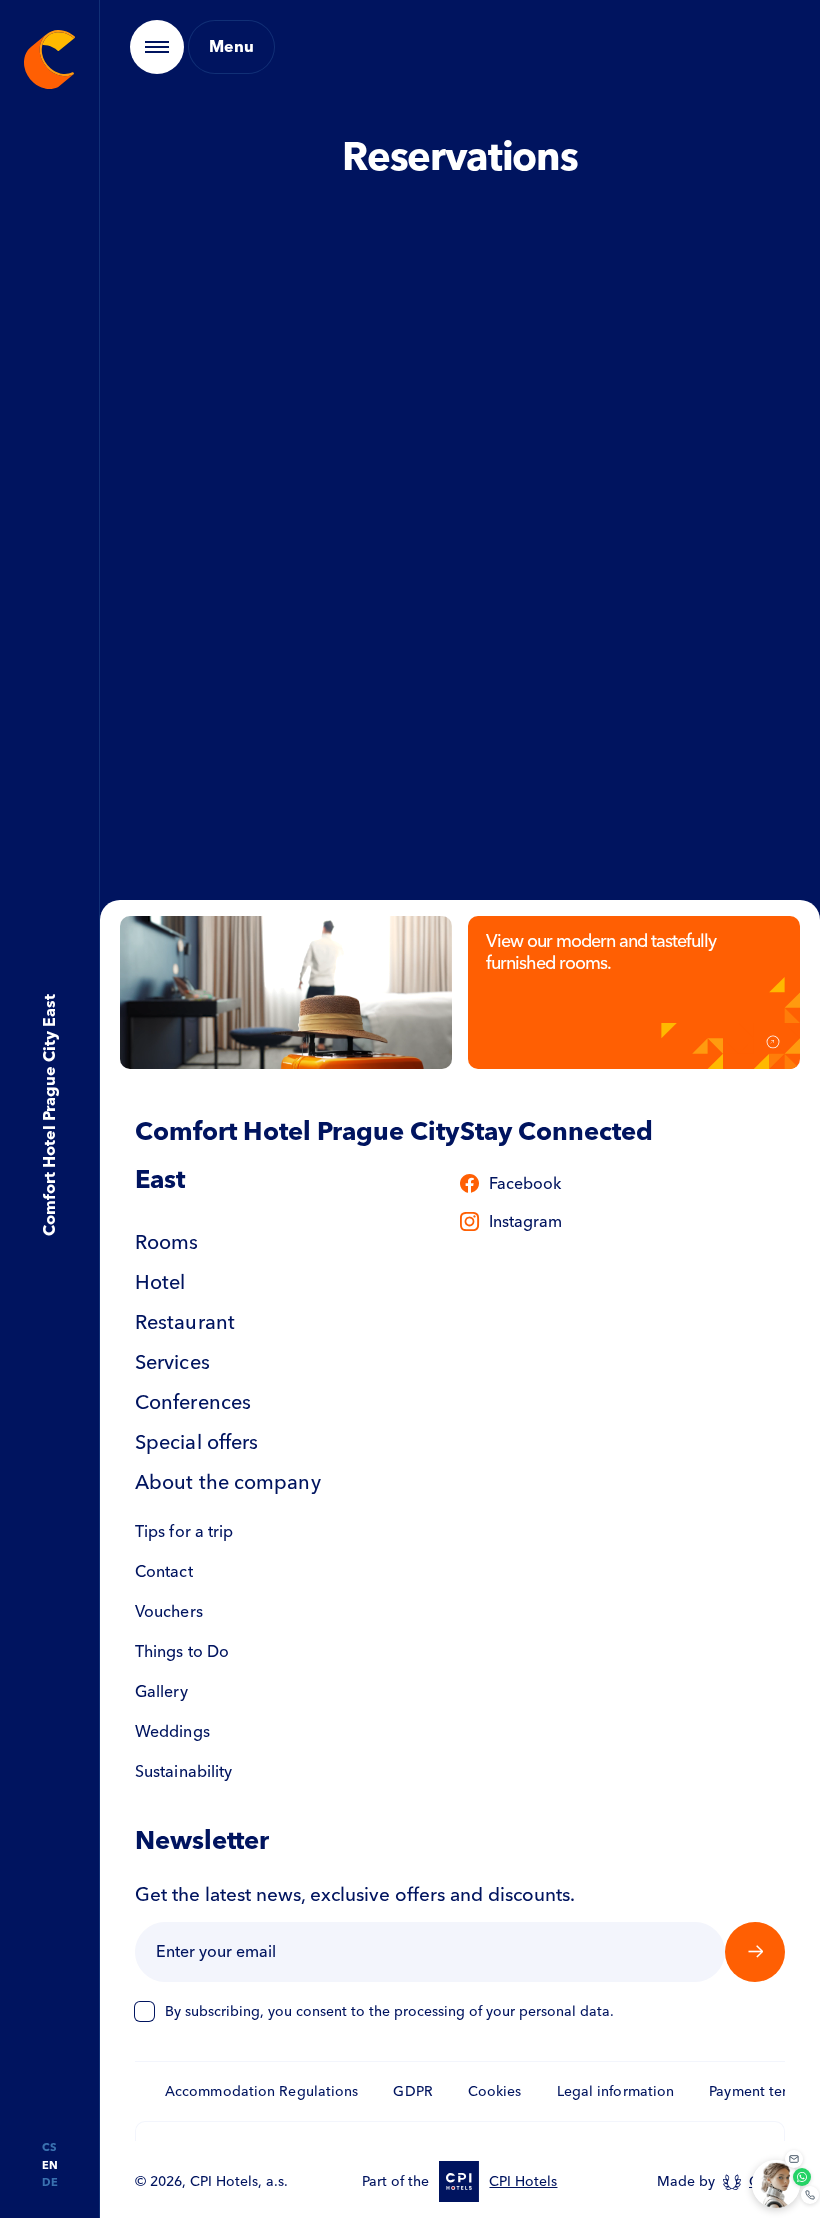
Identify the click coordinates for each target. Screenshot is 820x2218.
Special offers (196, 1442)
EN (50, 2165)
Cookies (495, 2091)
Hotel (160, 1282)
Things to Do (182, 1651)
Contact (164, 1571)
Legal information (616, 2091)
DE (50, 2182)
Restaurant (185, 1322)
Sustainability (183, 1771)
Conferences (193, 1402)
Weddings (172, 1731)
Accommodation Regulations (262, 2091)
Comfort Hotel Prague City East (48, 1116)
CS (49, 2147)
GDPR (412, 2091)
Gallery (161, 1691)
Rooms (167, 1242)
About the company (228, 1482)
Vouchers (169, 1611)
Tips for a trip (184, 1531)
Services (172, 1362)
